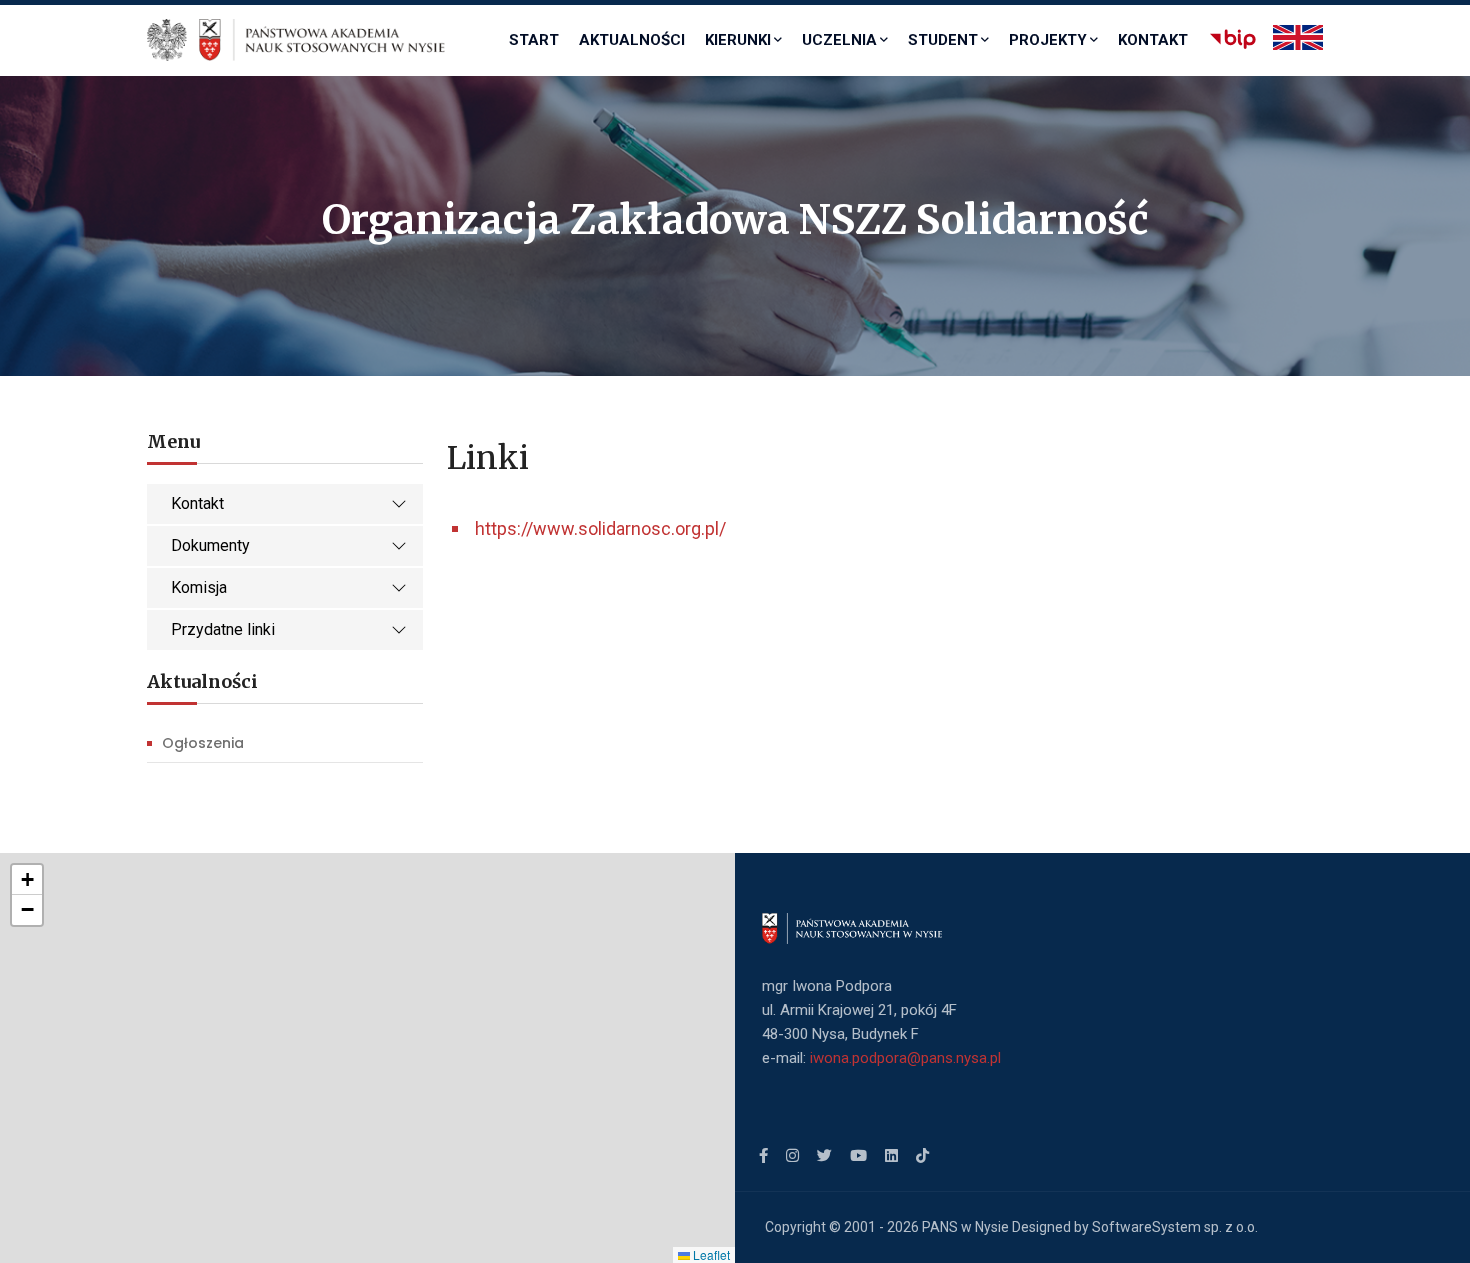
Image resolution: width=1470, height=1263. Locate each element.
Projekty (1048, 40)
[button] (27, 880)
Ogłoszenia (203, 743)
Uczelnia (839, 40)
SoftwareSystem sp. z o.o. (1175, 1227)
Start (534, 40)
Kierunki (738, 40)
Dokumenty (210, 545)
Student (943, 40)
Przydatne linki (223, 629)
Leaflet (710, 1254)
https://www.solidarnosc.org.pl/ (600, 528)
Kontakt (1153, 40)
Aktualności (632, 40)
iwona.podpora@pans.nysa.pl (905, 1058)
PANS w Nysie (965, 1227)
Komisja (199, 587)
